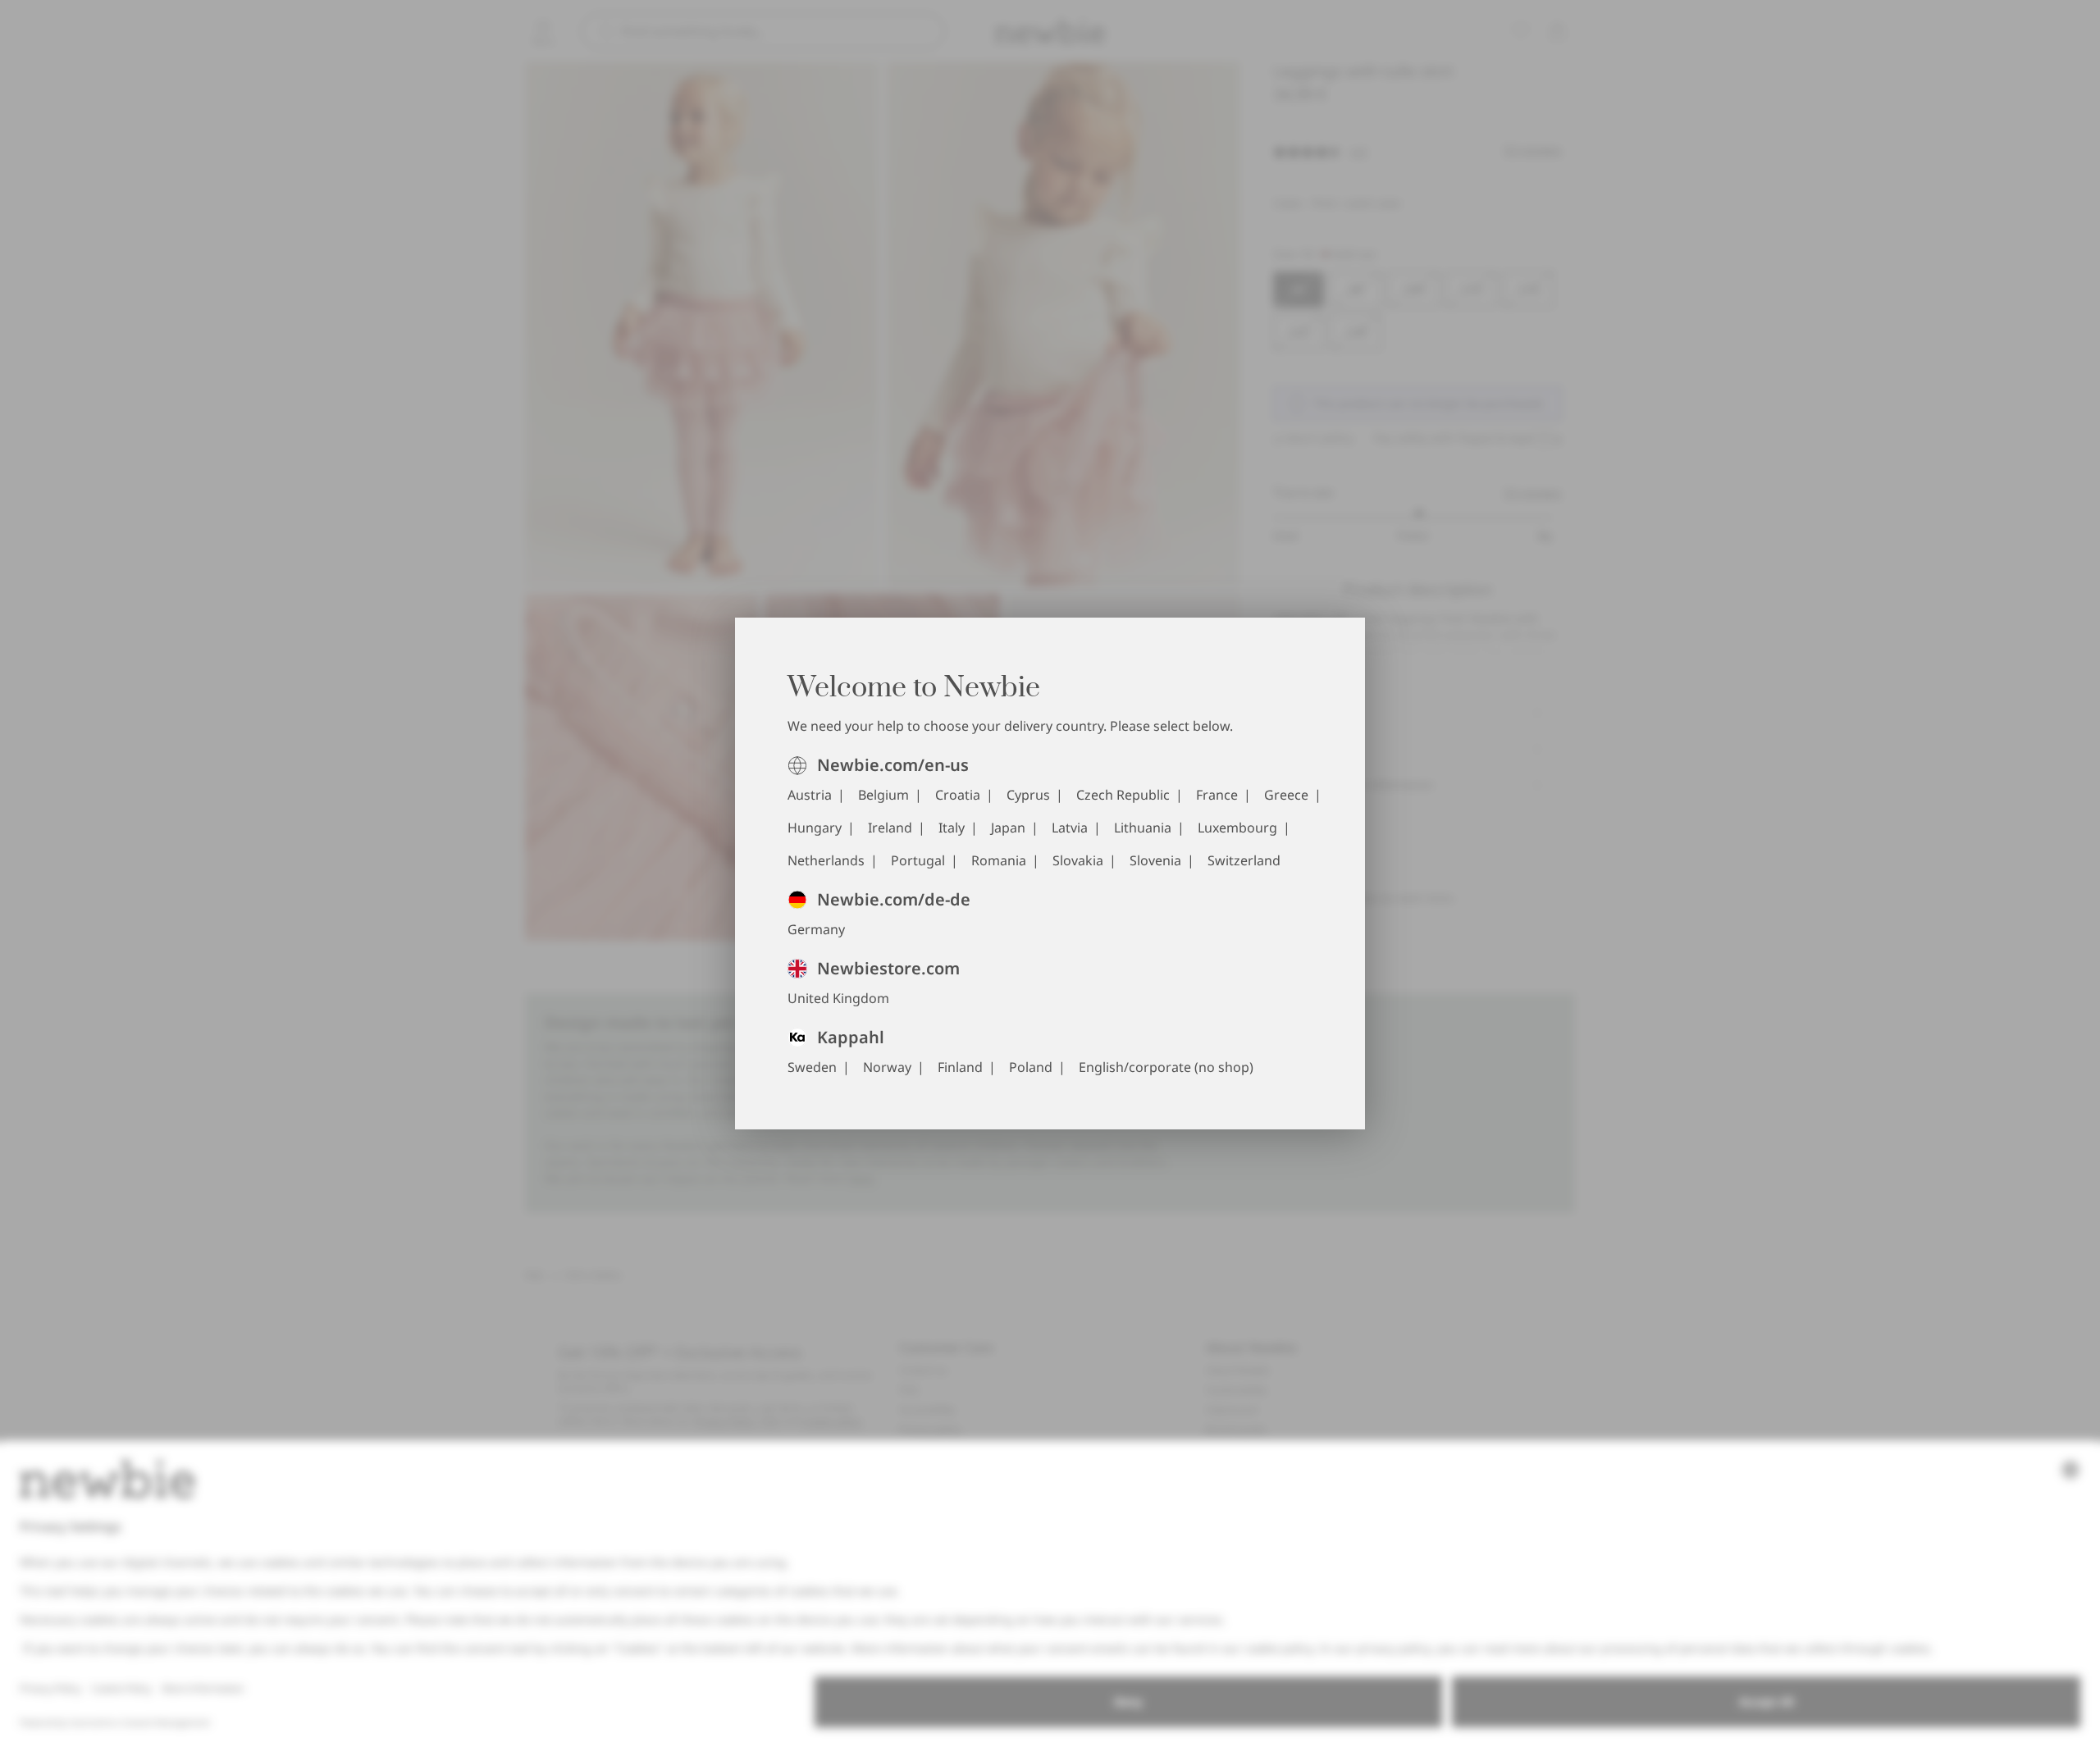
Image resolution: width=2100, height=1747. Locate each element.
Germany (816, 929)
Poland (1031, 1067)
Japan (1008, 828)
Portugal (918, 860)
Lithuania (1143, 828)
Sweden (812, 1067)
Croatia (958, 795)
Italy (952, 828)
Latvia (1070, 828)
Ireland (890, 828)
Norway (887, 1067)
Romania (999, 860)
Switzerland (1244, 860)
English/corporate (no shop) (1166, 1067)
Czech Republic (1123, 795)
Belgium (883, 795)
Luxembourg (1237, 828)
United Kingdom (838, 998)
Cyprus (1028, 795)
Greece (1286, 795)
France (1217, 795)
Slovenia (1155, 860)
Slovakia (1078, 860)
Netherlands (826, 860)
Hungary (815, 828)
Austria (810, 795)
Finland (960, 1067)
